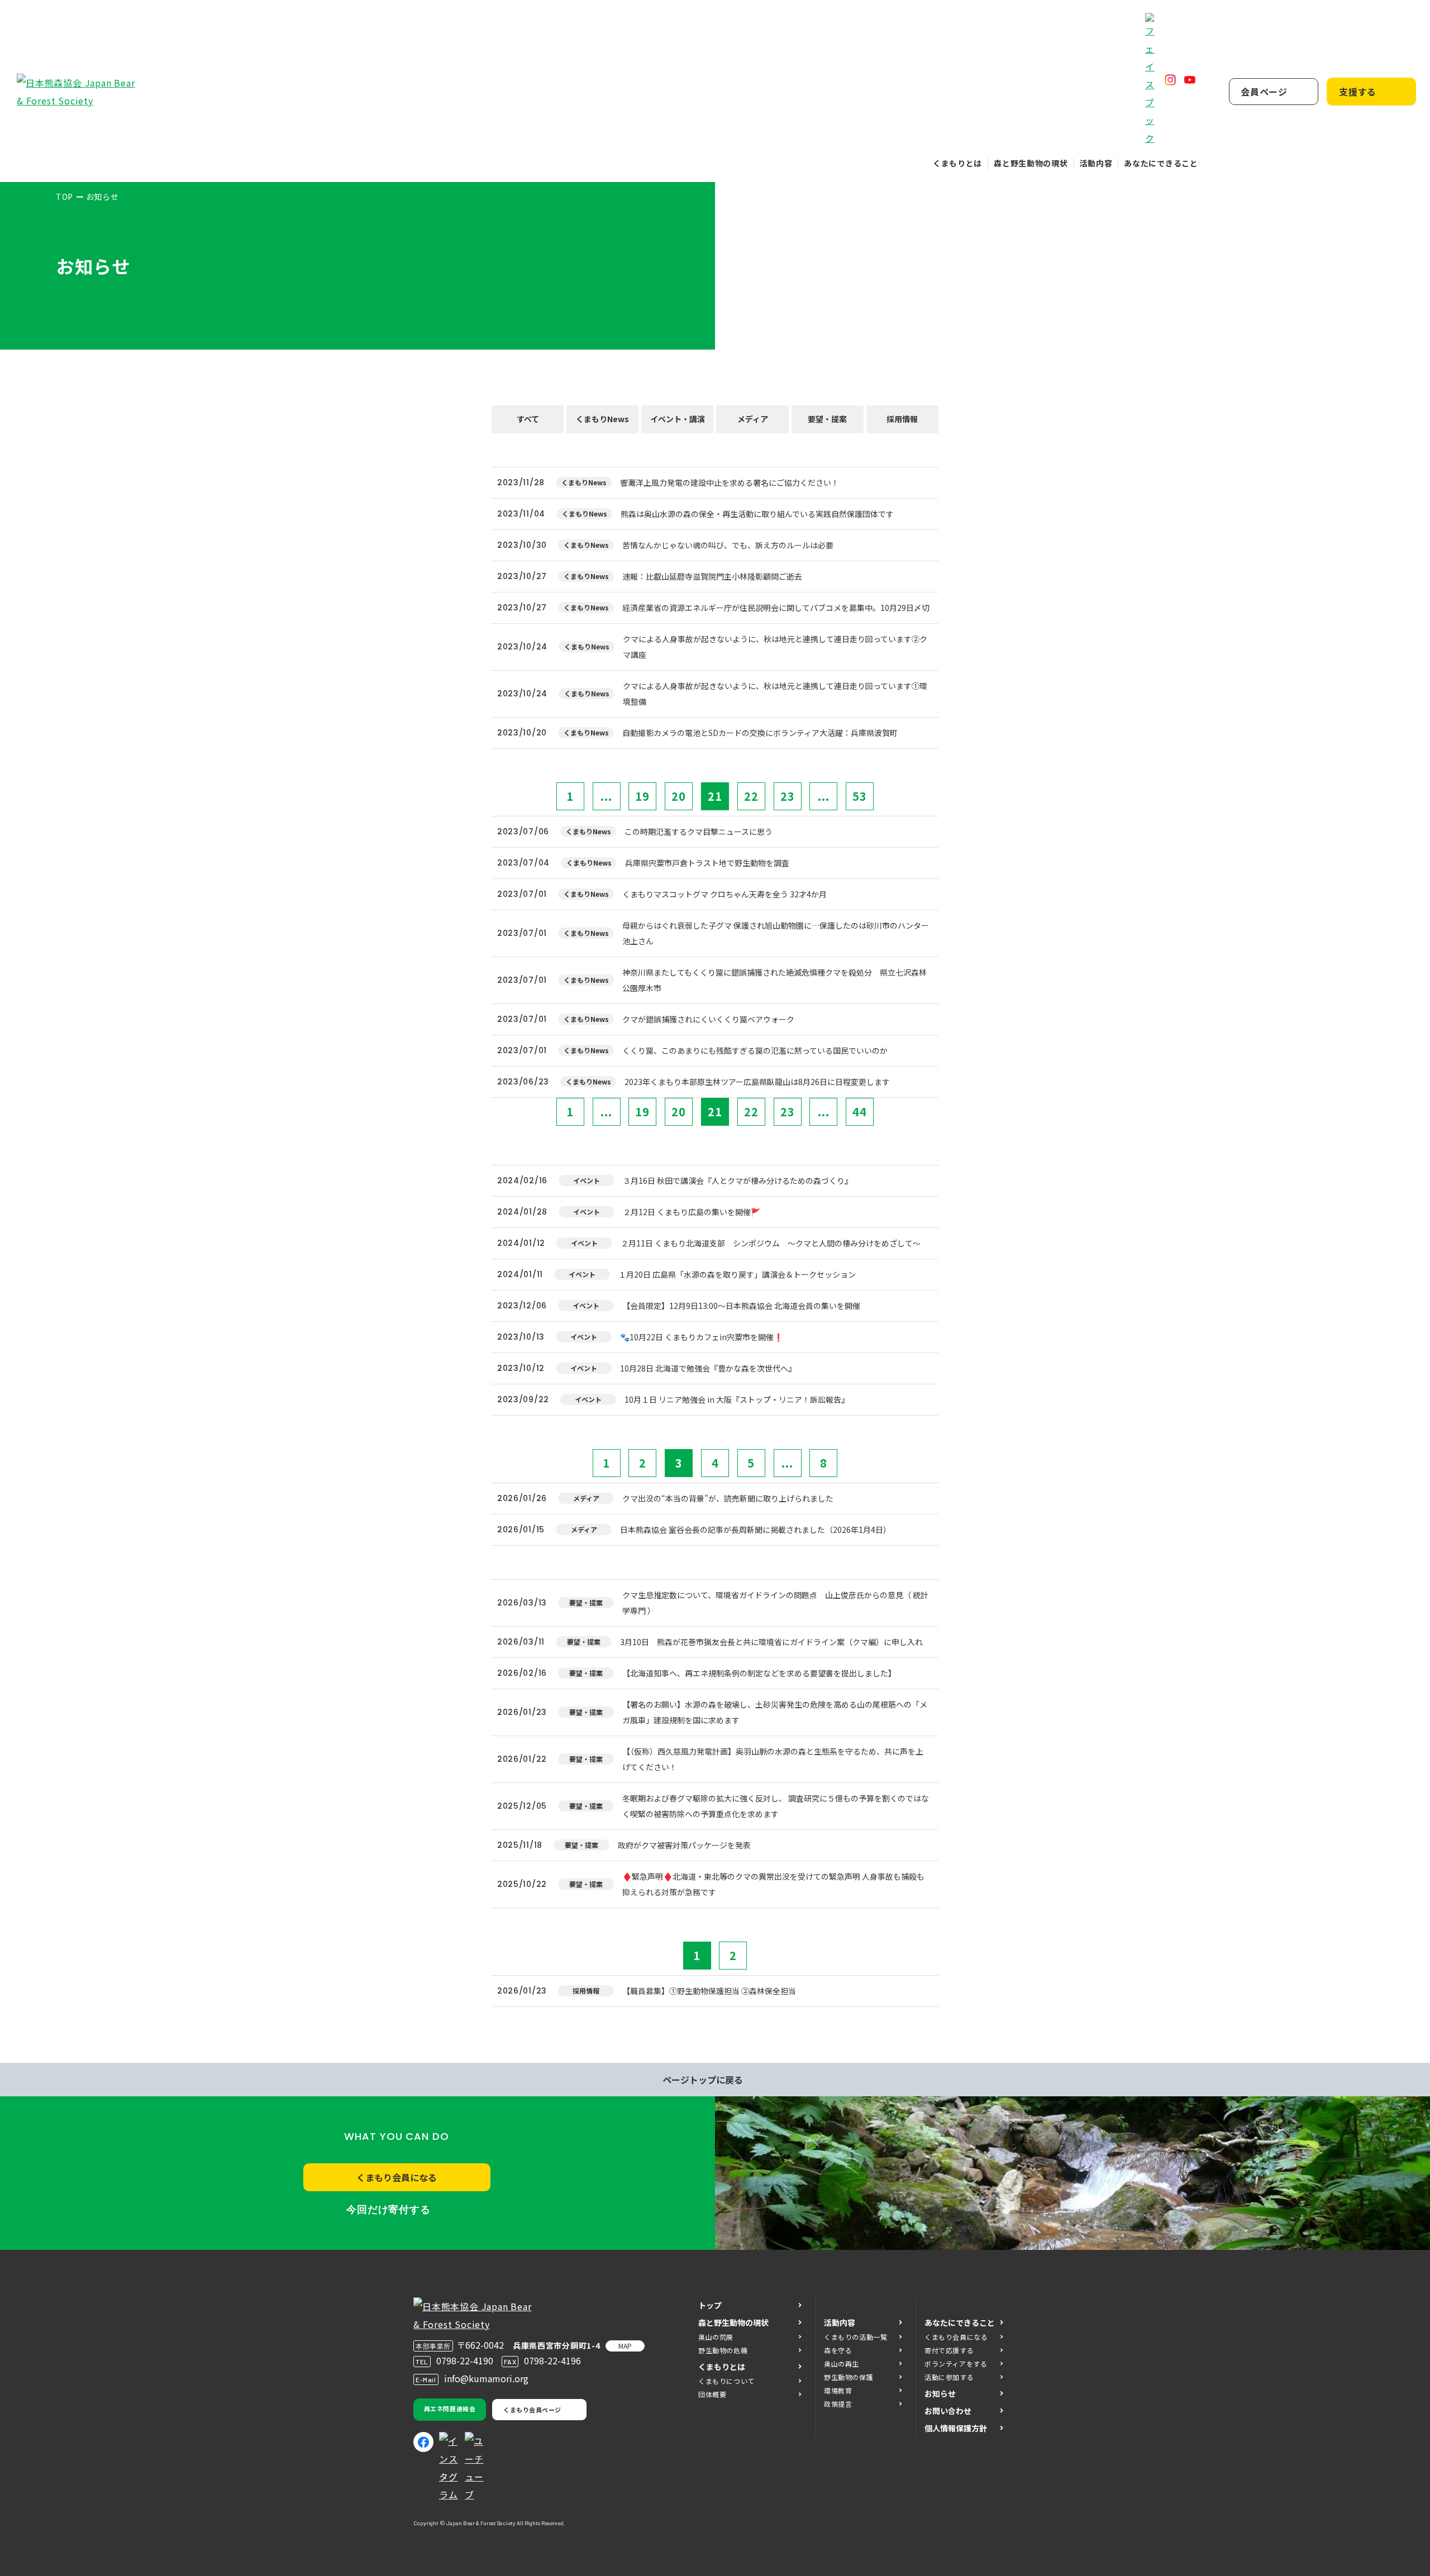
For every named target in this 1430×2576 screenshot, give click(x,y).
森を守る (838, 2350)
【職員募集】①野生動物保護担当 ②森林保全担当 (709, 1991)
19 (642, 796)
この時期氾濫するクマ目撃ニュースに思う (699, 831)
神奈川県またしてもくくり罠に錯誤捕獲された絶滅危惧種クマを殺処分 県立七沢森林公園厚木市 (774, 980)
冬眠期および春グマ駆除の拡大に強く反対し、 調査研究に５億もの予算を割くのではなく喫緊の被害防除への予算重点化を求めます (776, 1806)
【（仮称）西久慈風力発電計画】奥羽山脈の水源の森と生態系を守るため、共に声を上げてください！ (773, 1759)
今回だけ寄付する (389, 2210)
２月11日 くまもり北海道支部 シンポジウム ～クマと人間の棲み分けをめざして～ (771, 1243)
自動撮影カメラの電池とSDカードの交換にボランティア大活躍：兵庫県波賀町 (760, 733)
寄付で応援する (949, 2350)
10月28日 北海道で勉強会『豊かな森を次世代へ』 (708, 1368)
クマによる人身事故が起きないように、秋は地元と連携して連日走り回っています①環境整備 (775, 694)
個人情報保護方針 (956, 2428)
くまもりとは (957, 163)
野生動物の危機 (723, 2350)
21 (715, 796)
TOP (65, 197)
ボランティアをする (956, 2364)
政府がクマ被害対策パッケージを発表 (684, 1845)
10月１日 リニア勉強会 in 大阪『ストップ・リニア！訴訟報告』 (737, 1399)
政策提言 (838, 2404)
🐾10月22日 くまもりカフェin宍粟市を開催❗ (702, 1337)
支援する (1358, 92)
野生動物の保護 (849, 2377)
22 (751, 796)
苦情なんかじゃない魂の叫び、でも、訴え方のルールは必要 (728, 545)
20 (679, 796)
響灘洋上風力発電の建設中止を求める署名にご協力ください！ (730, 482)
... (606, 796)
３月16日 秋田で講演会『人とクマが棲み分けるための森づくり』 (738, 1181)
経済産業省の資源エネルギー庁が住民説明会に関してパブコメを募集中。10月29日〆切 (776, 608)
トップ (710, 2305)
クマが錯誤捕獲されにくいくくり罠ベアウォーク (708, 1019)
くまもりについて (726, 2381)
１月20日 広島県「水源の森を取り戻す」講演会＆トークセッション (737, 1274)
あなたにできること (1161, 163)
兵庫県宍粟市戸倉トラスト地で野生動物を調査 (707, 863)
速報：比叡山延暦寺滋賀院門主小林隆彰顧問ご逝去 (712, 576)
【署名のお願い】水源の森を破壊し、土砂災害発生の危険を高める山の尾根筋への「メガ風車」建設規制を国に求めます (775, 1712)
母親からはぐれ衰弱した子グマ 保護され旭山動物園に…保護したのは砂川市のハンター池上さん (776, 933)
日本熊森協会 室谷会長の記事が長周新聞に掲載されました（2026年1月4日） (755, 1530)
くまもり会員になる (397, 2177)
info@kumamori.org (486, 2378)
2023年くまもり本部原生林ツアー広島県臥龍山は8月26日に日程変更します (761, 1082)
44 (860, 1112)
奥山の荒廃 (716, 2337)
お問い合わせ (948, 2411)
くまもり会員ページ (532, 2410)
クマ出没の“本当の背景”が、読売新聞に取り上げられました (728, 1498)
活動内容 (1096, 163)
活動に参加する (949, 2377)
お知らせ (940, 2393)
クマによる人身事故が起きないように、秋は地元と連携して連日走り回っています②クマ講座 (775, 647)
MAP (625, 2346)
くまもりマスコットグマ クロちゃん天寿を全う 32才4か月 (724, 894)
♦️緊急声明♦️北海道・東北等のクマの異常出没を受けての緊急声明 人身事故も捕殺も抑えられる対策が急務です (773, 1884)
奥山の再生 (842, 2364)
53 (860, 796)
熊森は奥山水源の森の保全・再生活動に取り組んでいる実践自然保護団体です (765, 514)
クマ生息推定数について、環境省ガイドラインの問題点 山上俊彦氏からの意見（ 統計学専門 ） (775, 1603)
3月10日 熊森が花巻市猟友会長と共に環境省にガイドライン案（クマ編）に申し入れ (771, 1642)
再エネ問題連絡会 (450, 2408)
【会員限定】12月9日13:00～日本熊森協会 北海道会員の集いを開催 (741, 1306)
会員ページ (1264, 92)
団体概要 (712, 2394)
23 (788, 796)
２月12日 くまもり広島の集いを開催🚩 (692, 1212)
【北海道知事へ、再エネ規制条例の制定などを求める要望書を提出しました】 (759, 1673)
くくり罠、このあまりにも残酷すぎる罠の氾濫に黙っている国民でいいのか (755, 1050)
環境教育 (838, 2390)
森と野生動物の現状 (1031, 163)
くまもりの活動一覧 (855, 2337)
